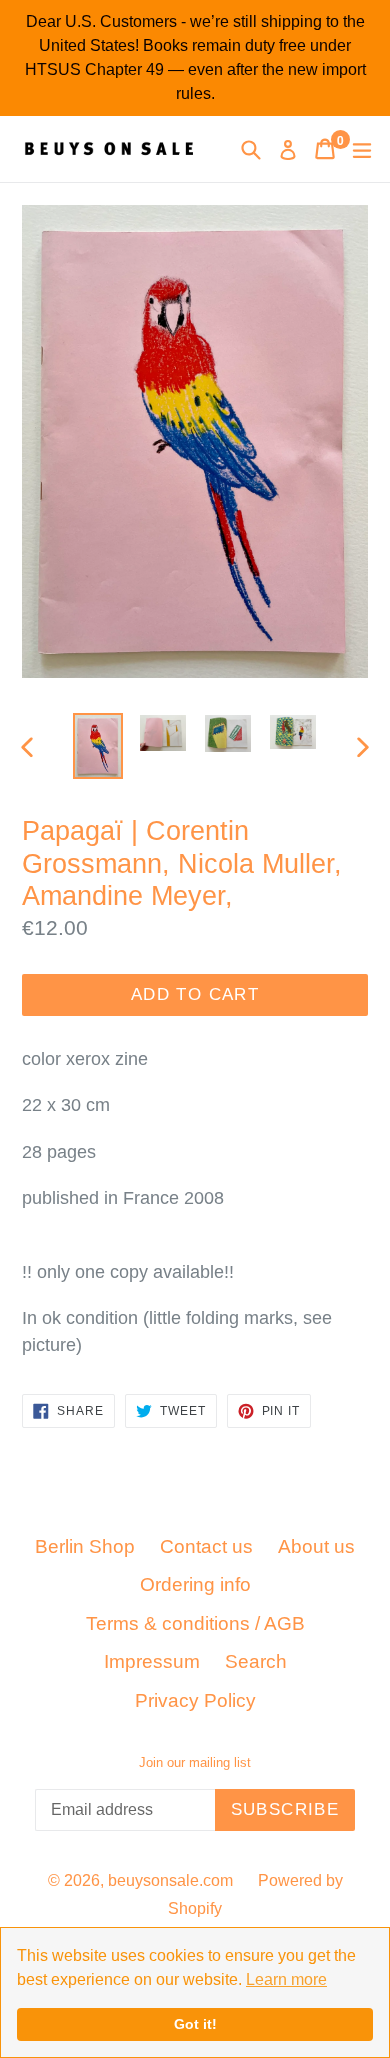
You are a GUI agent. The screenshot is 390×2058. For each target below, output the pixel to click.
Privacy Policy (195, 1700)
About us (316, 1546)
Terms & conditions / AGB (195, 1623)
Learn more (286, 1979)
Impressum (152, 1661)
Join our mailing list (195, 1762)
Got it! (195, 2024)
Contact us (206, 1546)
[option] (97, 746)
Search (256, 1661)
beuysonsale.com (170, 1880)
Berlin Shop (85, 1546)
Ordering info (195, 1584)
